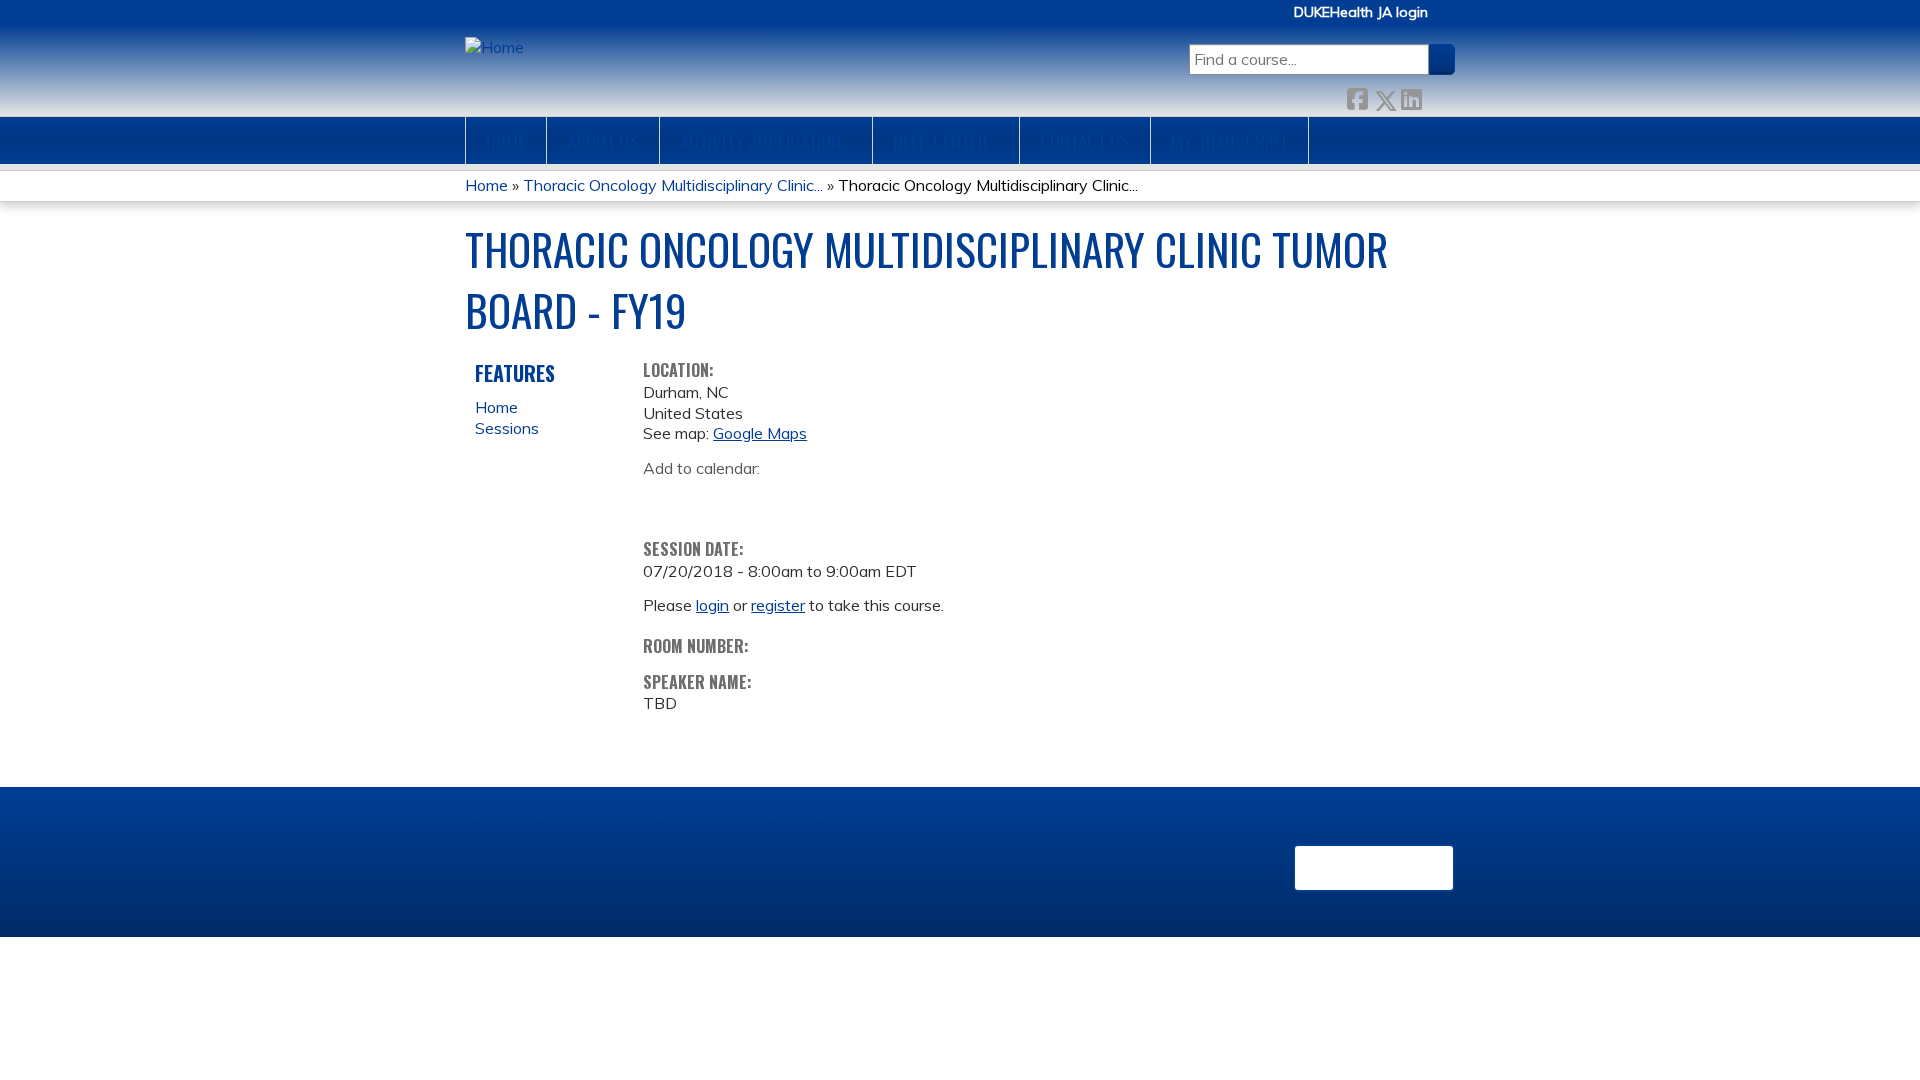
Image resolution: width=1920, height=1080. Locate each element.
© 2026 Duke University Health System (598, 814)
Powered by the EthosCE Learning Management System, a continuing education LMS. (1374, 868)
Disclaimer (766, 814)
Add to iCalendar (753, 498)
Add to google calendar (663, 499)
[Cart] (1449, 19)
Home (506, 140)
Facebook (1357, 95)
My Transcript (1229, 140)
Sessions (507, 428)
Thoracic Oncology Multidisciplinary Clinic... (673, 185)
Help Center (940, 140)
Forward (1438, 95)
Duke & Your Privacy (871, 814)
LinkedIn (1411, 95)
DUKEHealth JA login (1361, 12)
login (712, 605)
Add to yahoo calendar (708, 499)
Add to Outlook (801, 499)
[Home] (494, 47)
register (778, 605)
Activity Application (760, 140)
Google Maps (760, 433)
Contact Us (1085, 140)
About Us (603, 140)
